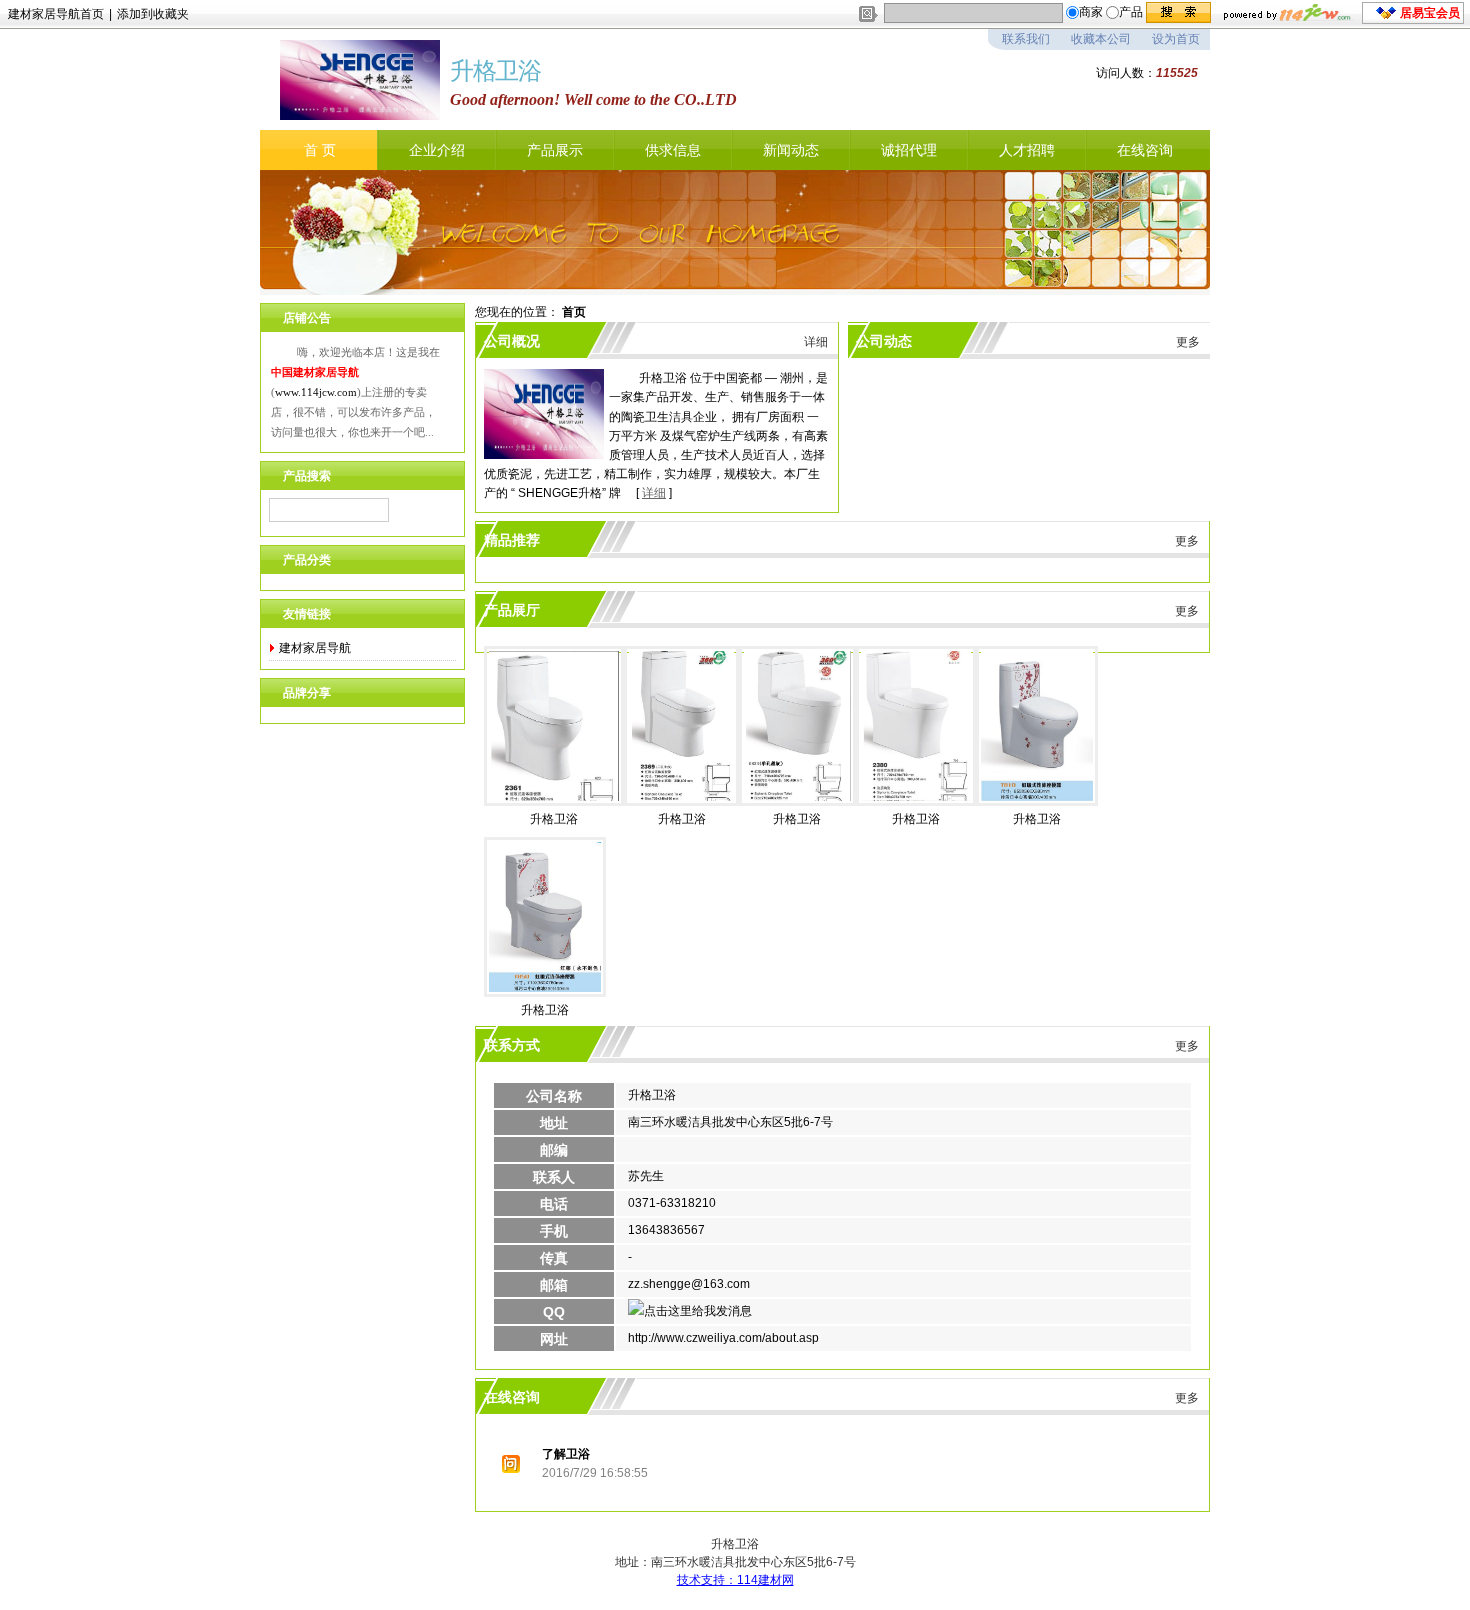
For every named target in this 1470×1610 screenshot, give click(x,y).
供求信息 (673, 150)
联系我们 (1026, 39)
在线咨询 (1145, 150)
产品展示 (555, 150)
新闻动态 (791, 150)
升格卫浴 (554, 819)
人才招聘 (1027, 150)
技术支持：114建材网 (735, 1580)
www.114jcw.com (316, 392)
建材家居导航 (315, 648)
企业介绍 (437, 150)
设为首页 (1176, 39)
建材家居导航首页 (56, 14)
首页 (574, 312)
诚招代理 (909, 150)
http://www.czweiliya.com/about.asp (723, 1338)
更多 (1188, 342)
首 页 (320, 150)
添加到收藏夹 (153, 14)
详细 (816, 342)
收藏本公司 (1101, 39)
